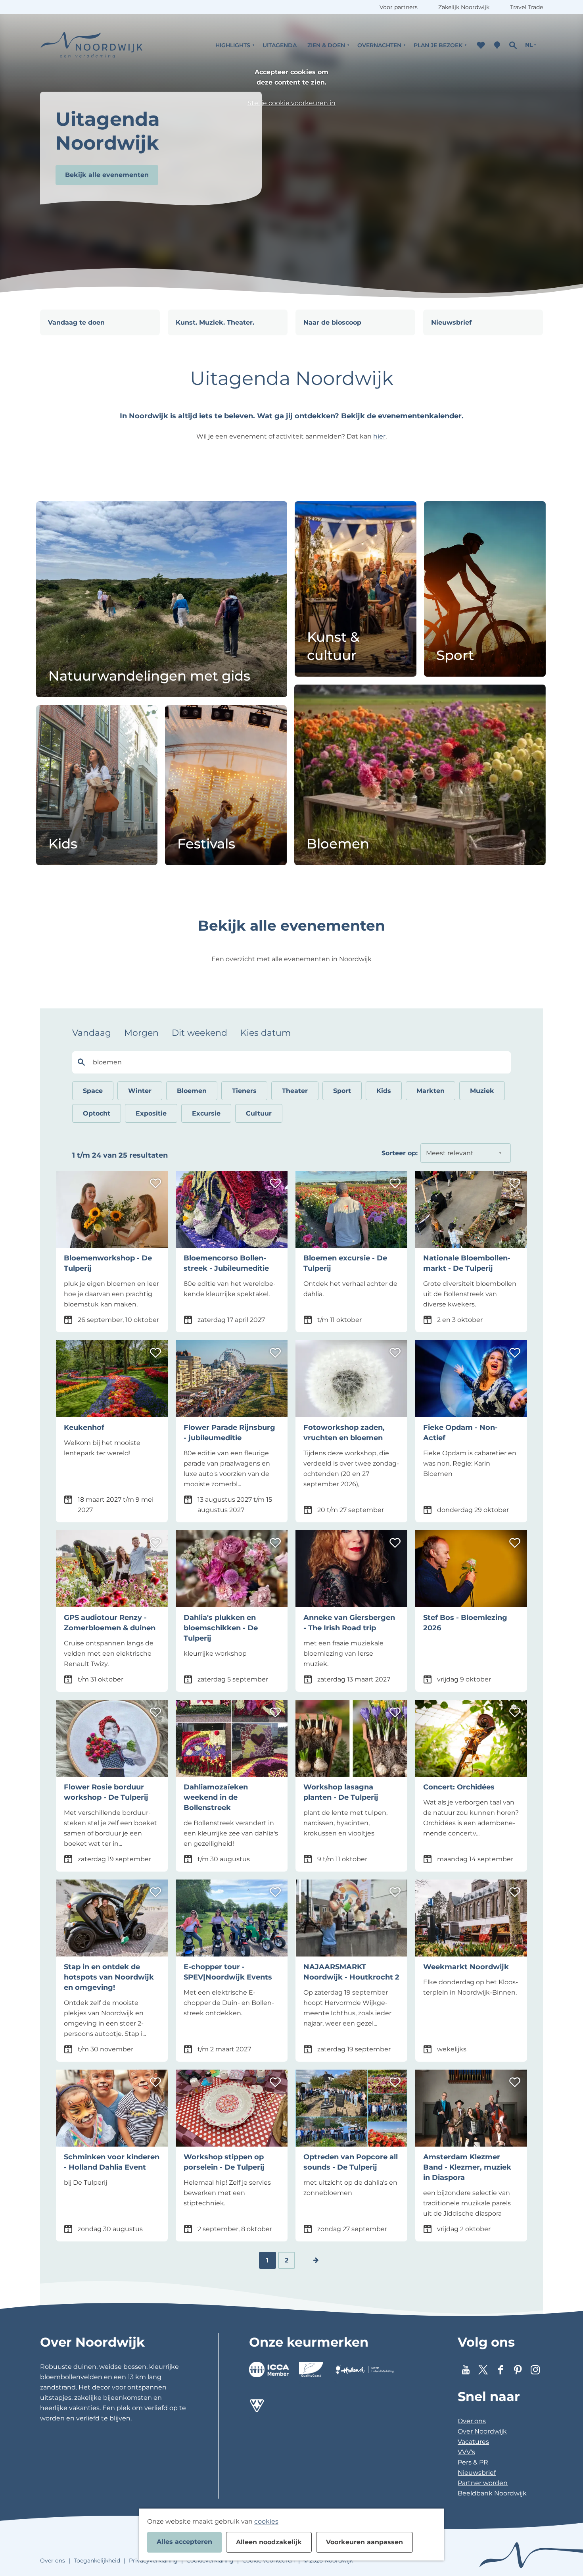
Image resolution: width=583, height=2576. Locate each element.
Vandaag (92, 1033)
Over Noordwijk (482, 2431)
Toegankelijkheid (97, 2561)
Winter (140, 1091)
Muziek (482, 1091)
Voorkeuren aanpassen (364, 2542)
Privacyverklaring (153, 2561)
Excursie (206, 1113)
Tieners (244, 1091)
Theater (295, 1091)
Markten (431, 1091)
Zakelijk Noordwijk (464, 7)
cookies (266, 2521)
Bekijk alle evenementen (107, 175)
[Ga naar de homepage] (92, 45)
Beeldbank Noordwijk (492, 2493)
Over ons (472, 2421)
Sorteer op (400, 1153)
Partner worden (483, 2483)
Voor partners (399, 7)
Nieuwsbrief (477, 2473)
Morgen (141, 1033)
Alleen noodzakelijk (269, 2542)
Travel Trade (526, 7)
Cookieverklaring (210, 2561)
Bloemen (192, 1091)
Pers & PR (473, 2462)
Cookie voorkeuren (268, 2561)
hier (379, 436)
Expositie (151, 1113)
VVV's (466, 2452)
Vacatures (473, 2442)
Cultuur (259, 1113)
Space (93, 1091)
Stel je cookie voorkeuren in (291, 103)
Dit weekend (199, 1033)
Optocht (97, 1113)
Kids (384, 1091)
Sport (342, 1091)
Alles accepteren (184, 2542)
